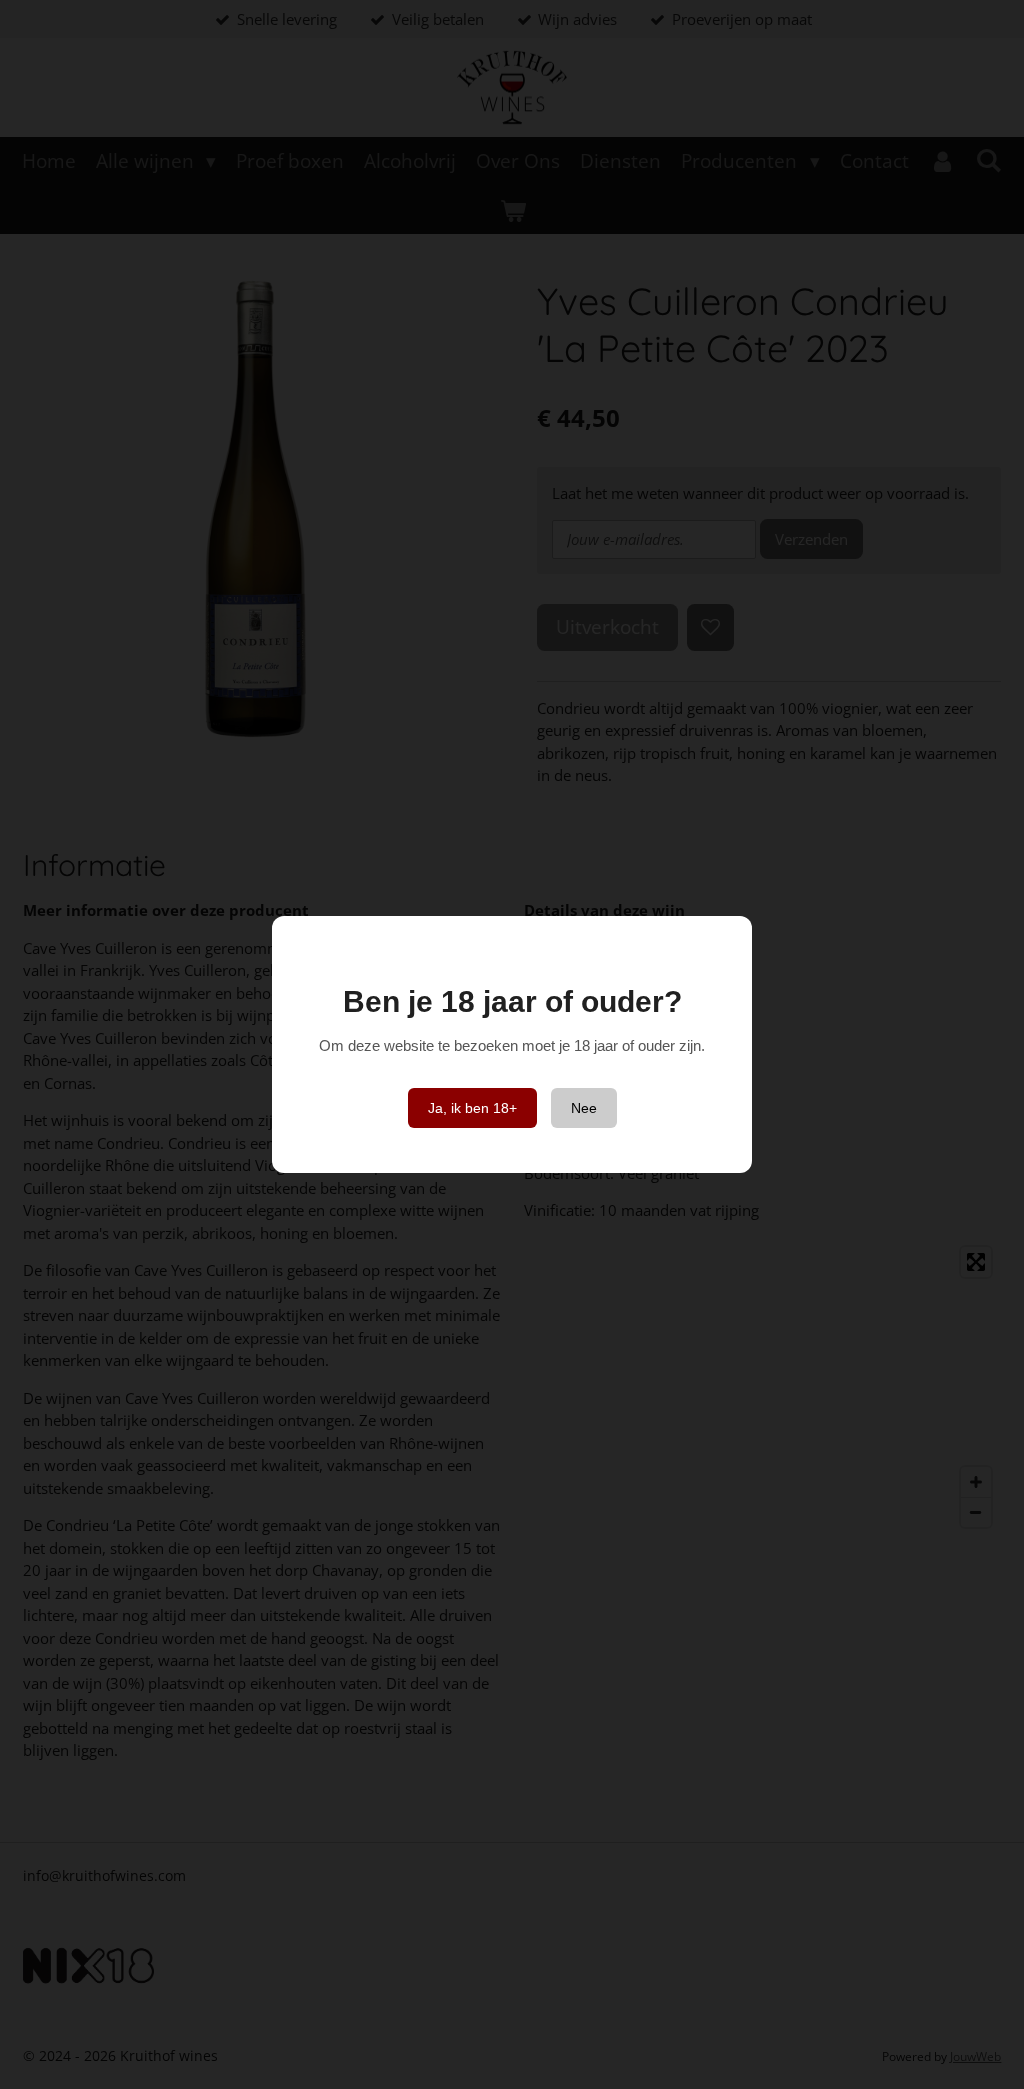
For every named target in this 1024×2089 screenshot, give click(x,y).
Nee (584, 1108)
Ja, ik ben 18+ (472, 1108)
